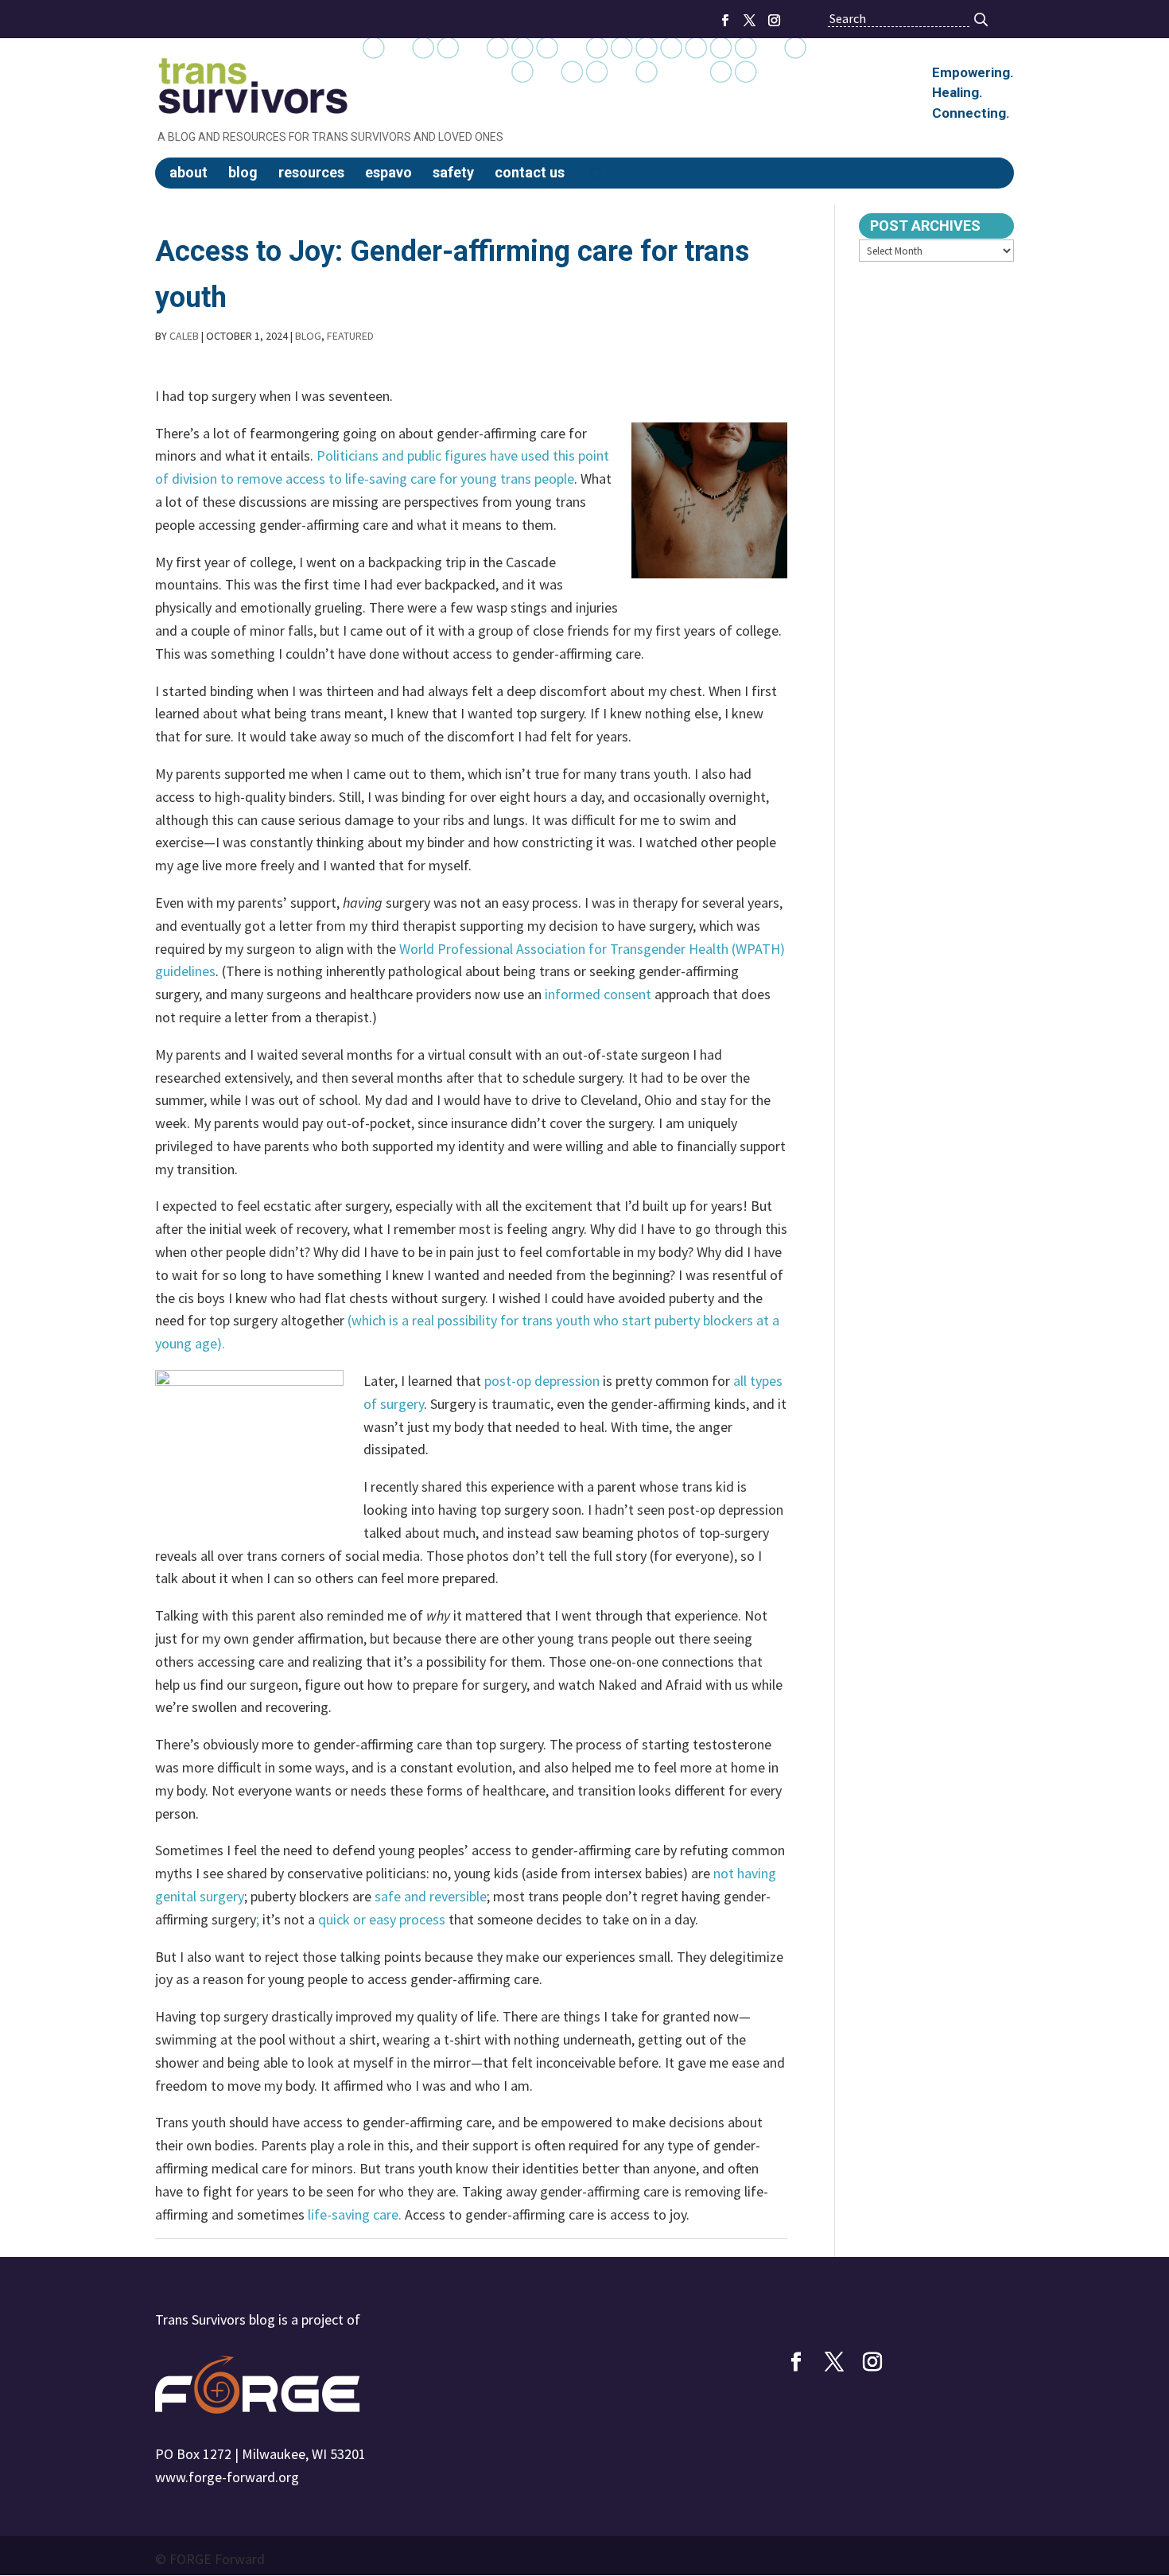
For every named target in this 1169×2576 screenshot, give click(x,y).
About (188, 173)
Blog (243, 173)
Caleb (184, 336)
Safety (453, 173)
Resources (311, 173)
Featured (350, 336)
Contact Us (530, 173)
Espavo (388, 173)
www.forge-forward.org (227, 2477)
